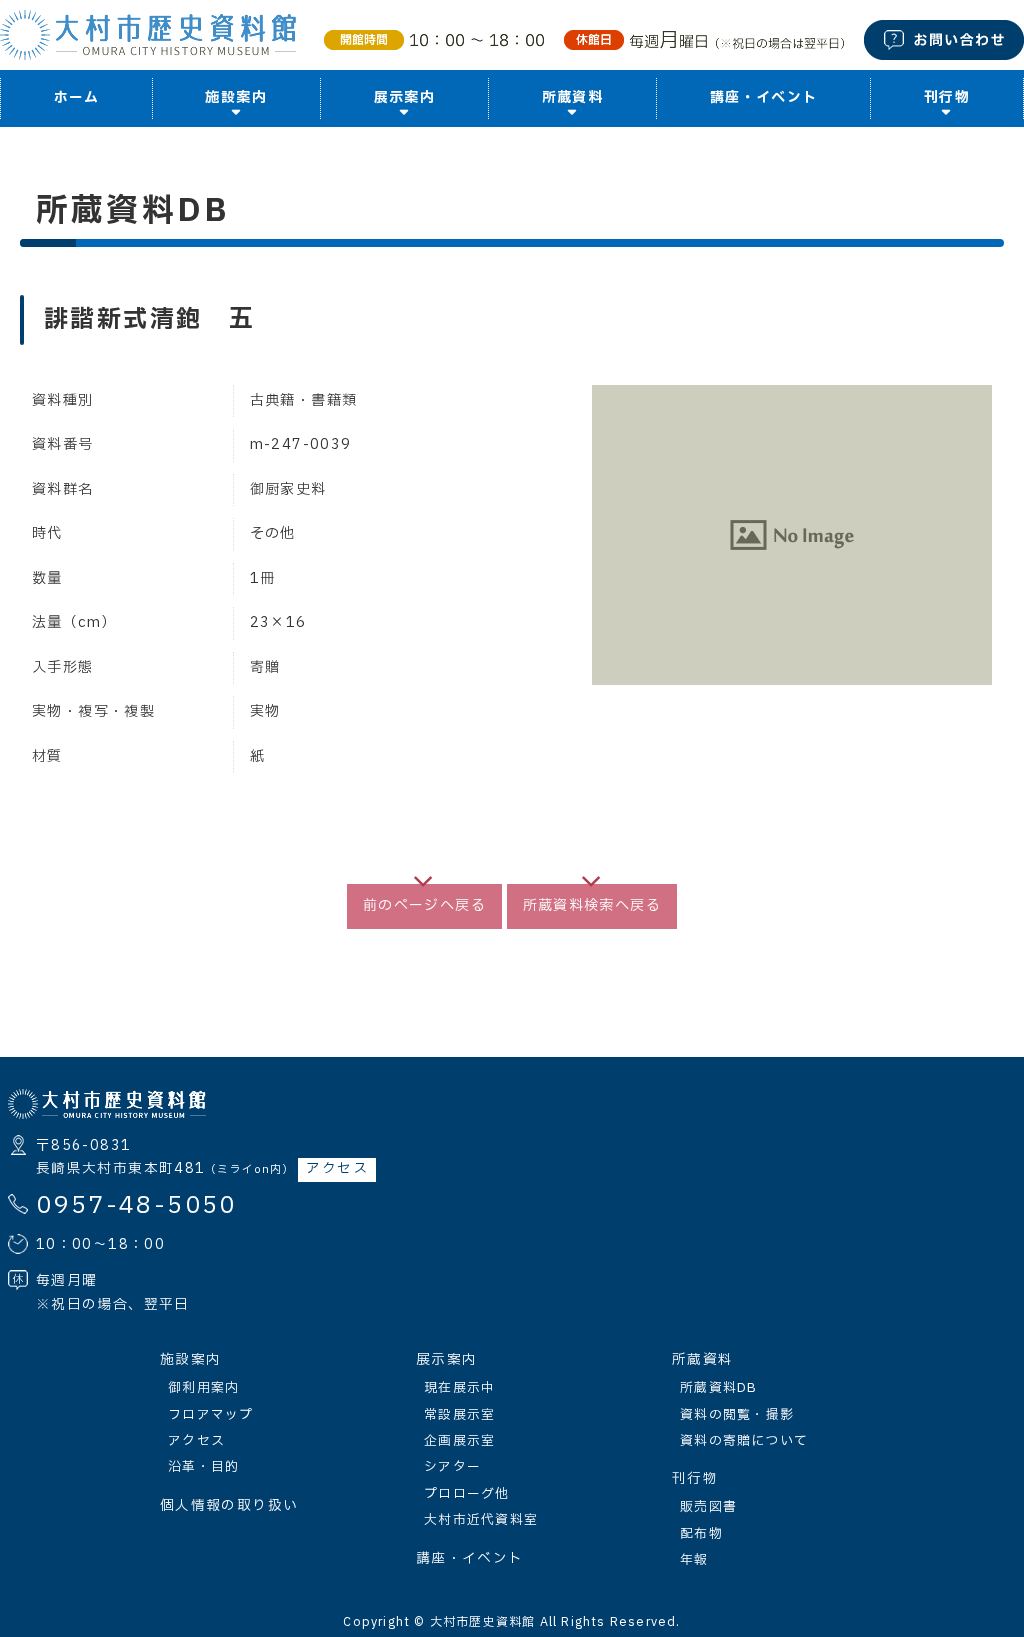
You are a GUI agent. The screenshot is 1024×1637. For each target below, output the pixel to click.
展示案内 (446, 1360)
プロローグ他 (467, 1494)
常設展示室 (459, 1415)
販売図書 (708, 1507)
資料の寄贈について (744, 1441)
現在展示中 (459, 1388)
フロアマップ (211, 1415)
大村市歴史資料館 (483, 1622)
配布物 (701, 1534)
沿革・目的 (203, 1467)
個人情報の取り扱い (229, 1506)
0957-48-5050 (136, 1206)
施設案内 (190, 1360)
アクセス (336, 1169)
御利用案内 (203, 1388)
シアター (452, 1467)
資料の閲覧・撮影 (737, 1415)
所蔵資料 (702, 1360)
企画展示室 (459, 1441)
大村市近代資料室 (481, 1520)
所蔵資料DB (719, 1388)
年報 (694, 1560)
